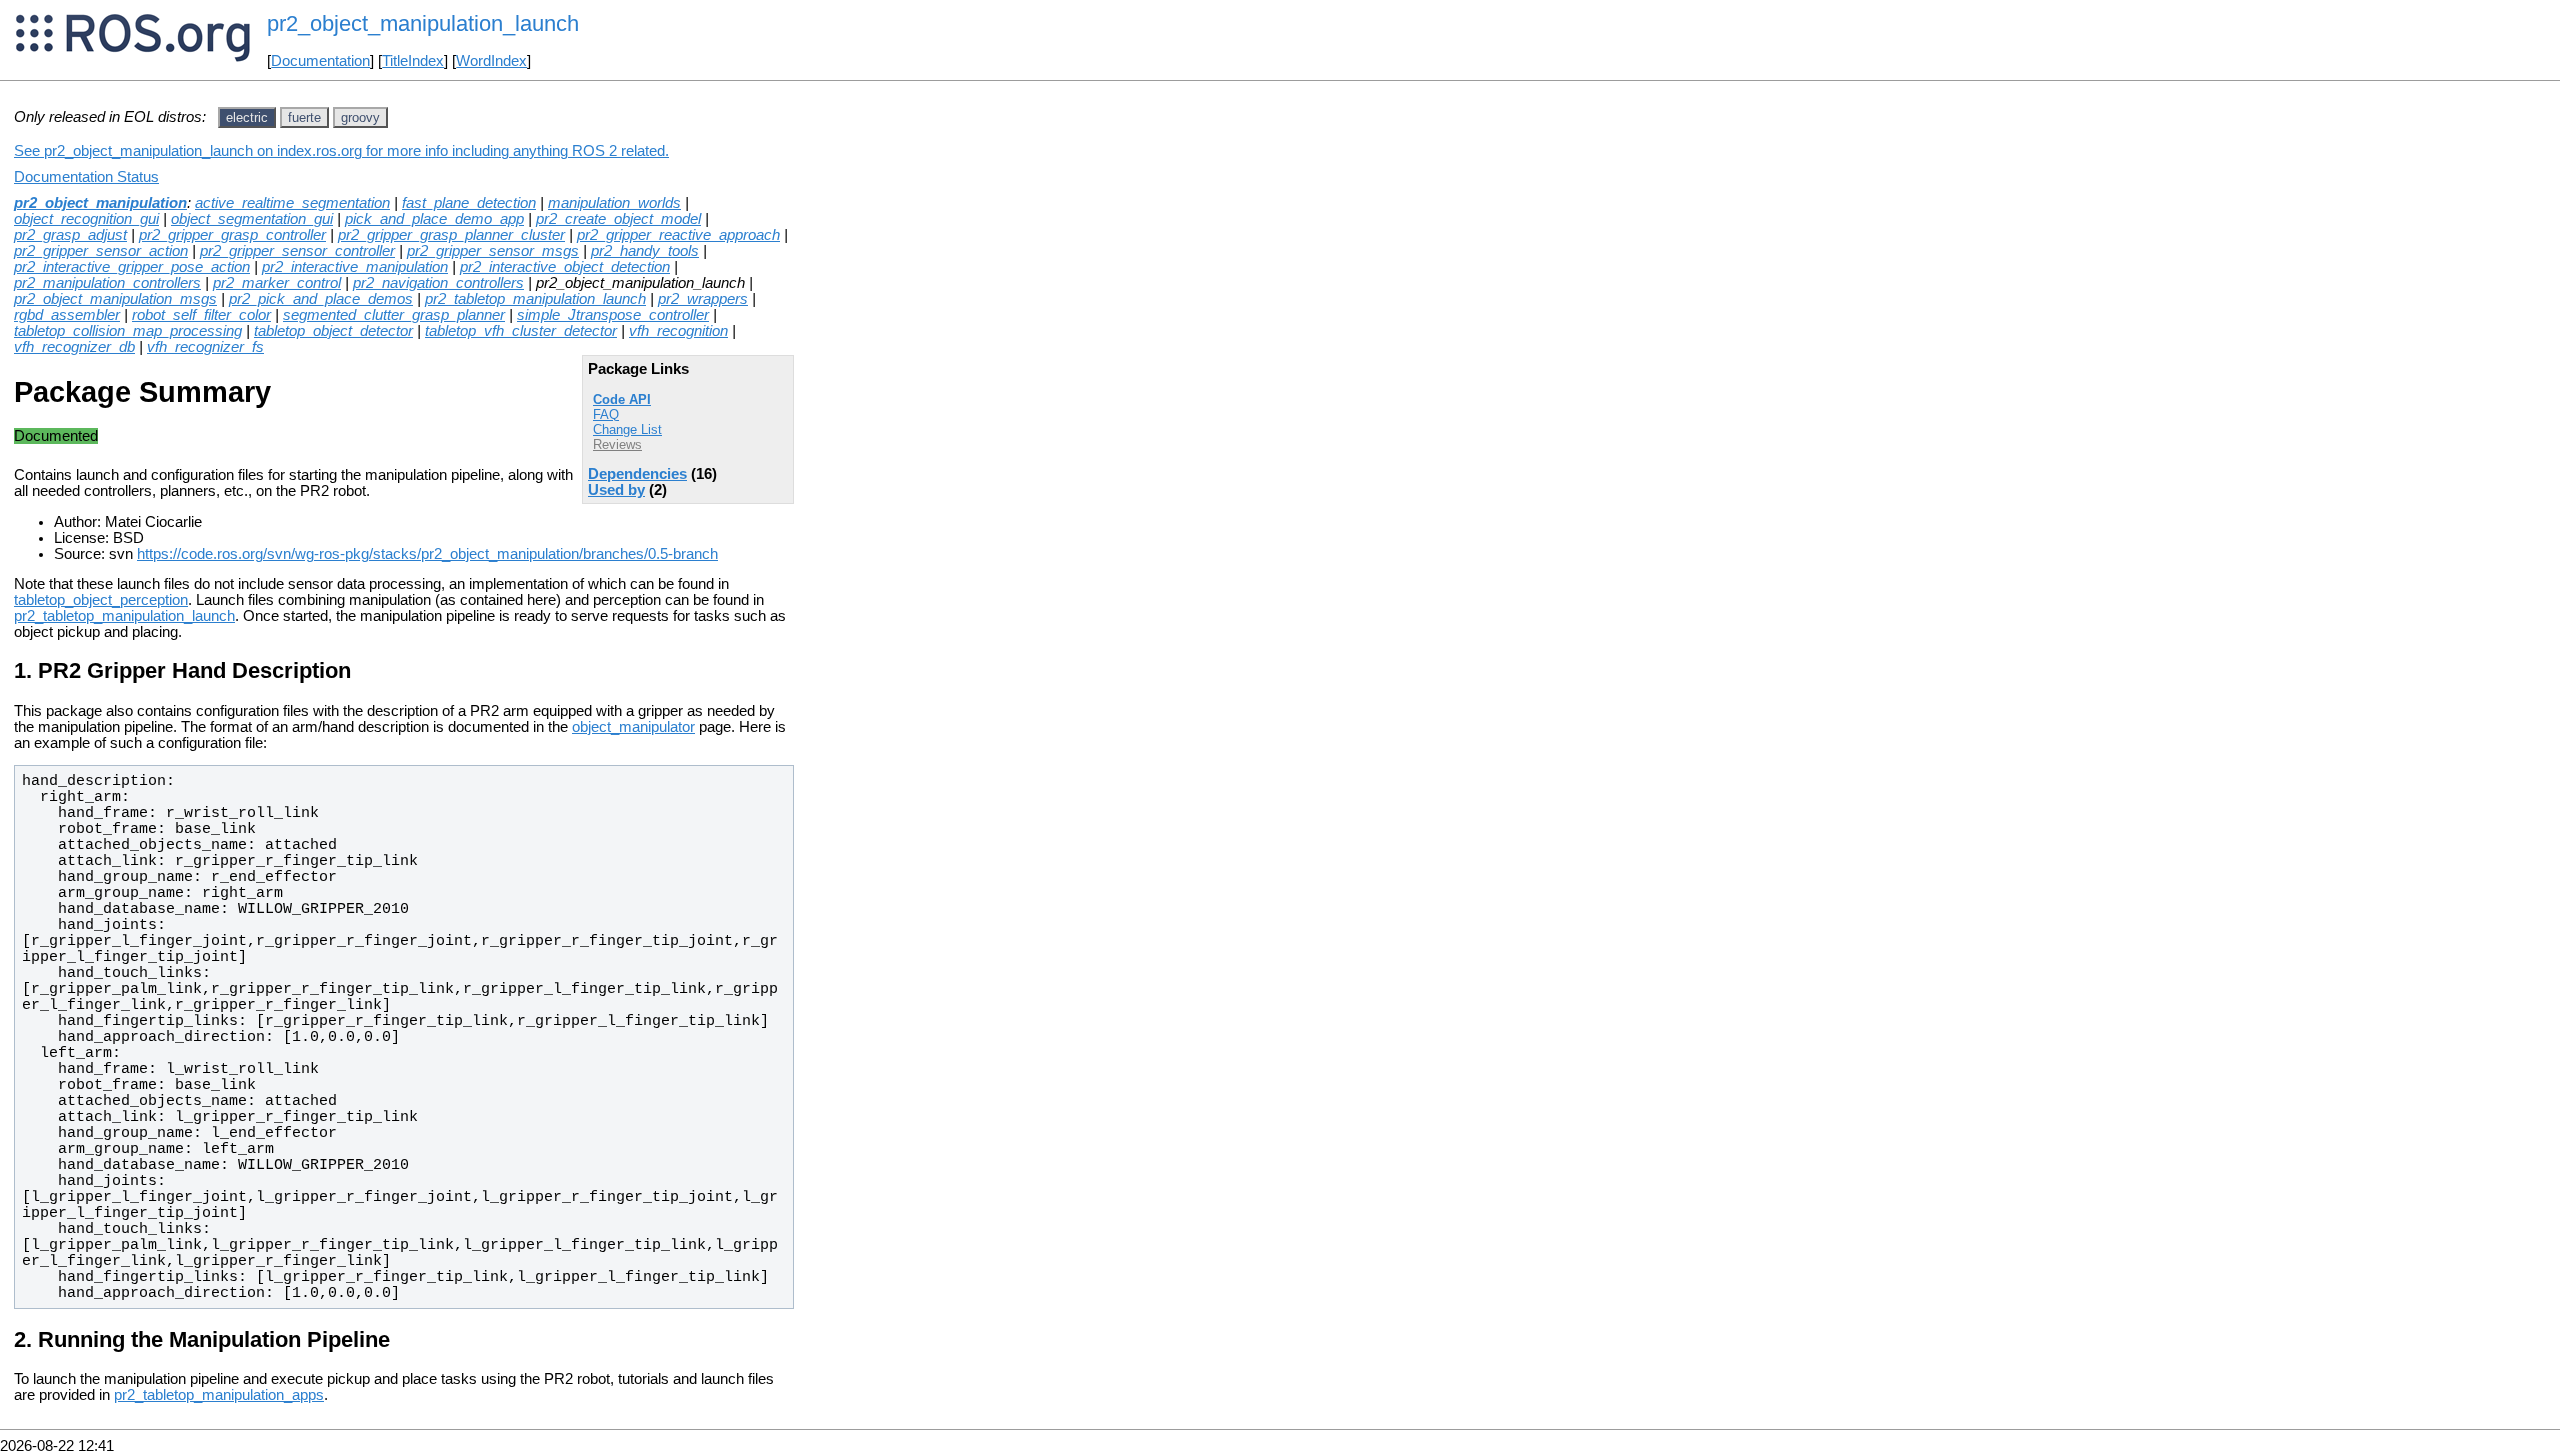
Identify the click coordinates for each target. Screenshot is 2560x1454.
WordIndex (491, 61)
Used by (616, 490)
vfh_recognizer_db (74, 347)
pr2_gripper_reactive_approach (678, 235)
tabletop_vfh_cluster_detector (521, 331)
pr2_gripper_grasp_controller (232, 235)
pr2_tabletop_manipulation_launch (535, 299)
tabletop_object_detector (333, 331)
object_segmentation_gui (252, 219)
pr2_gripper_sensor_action (101, 251)
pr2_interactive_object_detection (565, 267)
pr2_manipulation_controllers (107, 283)
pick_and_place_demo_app (434, 219)
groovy (360, 117)
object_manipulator (633, 727)
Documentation (320, 61)
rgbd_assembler (67, 315)
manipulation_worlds (614, 203)
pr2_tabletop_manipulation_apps (219, 1395)
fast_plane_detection (469, 203)
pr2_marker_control (277, 283)
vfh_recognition (678, 331)
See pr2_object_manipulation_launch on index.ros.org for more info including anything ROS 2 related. (341, 151)
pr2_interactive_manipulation (355, 267)
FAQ (606, 414)
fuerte (304, 117)
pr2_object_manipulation (100, 203)
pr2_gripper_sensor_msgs (493, 251)
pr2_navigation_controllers (438, 283)
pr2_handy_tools (645, 251)
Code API (622, 399)
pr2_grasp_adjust (70, 235)
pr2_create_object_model (618, 219)
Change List (627, 429)
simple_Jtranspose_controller (613, 315)
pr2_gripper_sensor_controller (297, 251)
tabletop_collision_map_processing (128, 331)
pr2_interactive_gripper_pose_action (132, 267)
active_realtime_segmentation (292, 203)
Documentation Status (86, 177)
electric (247, 117)
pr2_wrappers (703, 299)
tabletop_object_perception (101, 600)
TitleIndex (413, 61)
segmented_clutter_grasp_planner (394, 315)
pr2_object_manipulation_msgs (115, 299)
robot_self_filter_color (201, 315)
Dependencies (637, 474)
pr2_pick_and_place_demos (321, 299)
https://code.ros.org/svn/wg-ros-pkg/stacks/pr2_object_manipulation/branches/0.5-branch (427, 554)
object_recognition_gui (86, 219)
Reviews (617, 444)
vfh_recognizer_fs (205, 347)
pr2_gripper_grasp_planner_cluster (451, 235)
